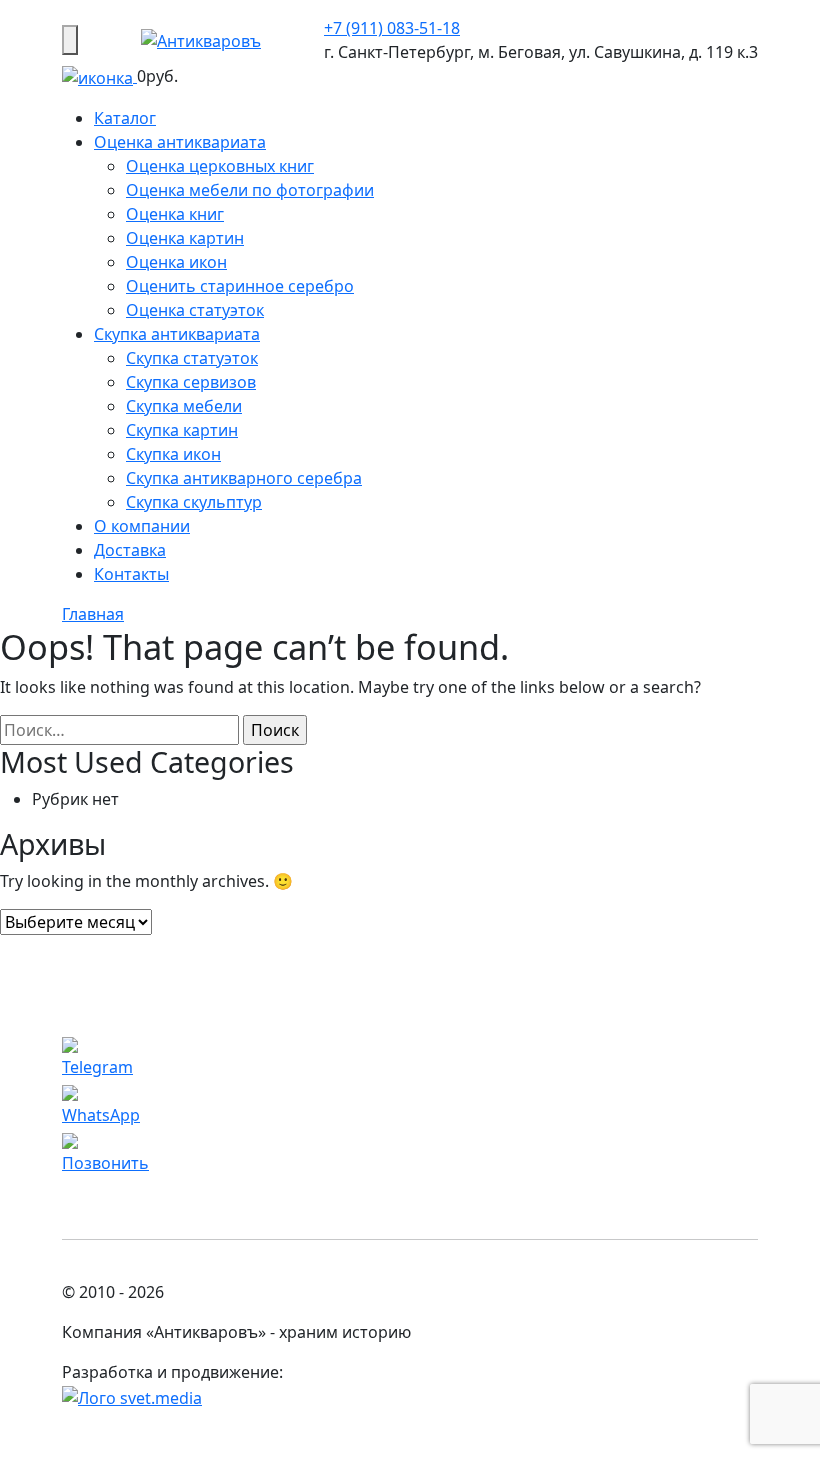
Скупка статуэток (192, 358)
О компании (142, 526)
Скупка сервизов (191, 382)
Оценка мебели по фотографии (250, 190)
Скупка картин (182, 430)
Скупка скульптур (194, 502)
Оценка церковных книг (220, 166)
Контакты (131, 574)
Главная (93, 614)
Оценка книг (175, 214)
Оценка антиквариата (180, 142)
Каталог (125, 118)
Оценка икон (176, 262)
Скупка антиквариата (177, 334)
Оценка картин (185, 238)
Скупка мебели (184, 406)
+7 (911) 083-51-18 (392, 28)
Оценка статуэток (195, 310)
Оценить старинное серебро (240, 286)
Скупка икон (173, 454)
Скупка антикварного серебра (244, 478)
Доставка (130, 550)
